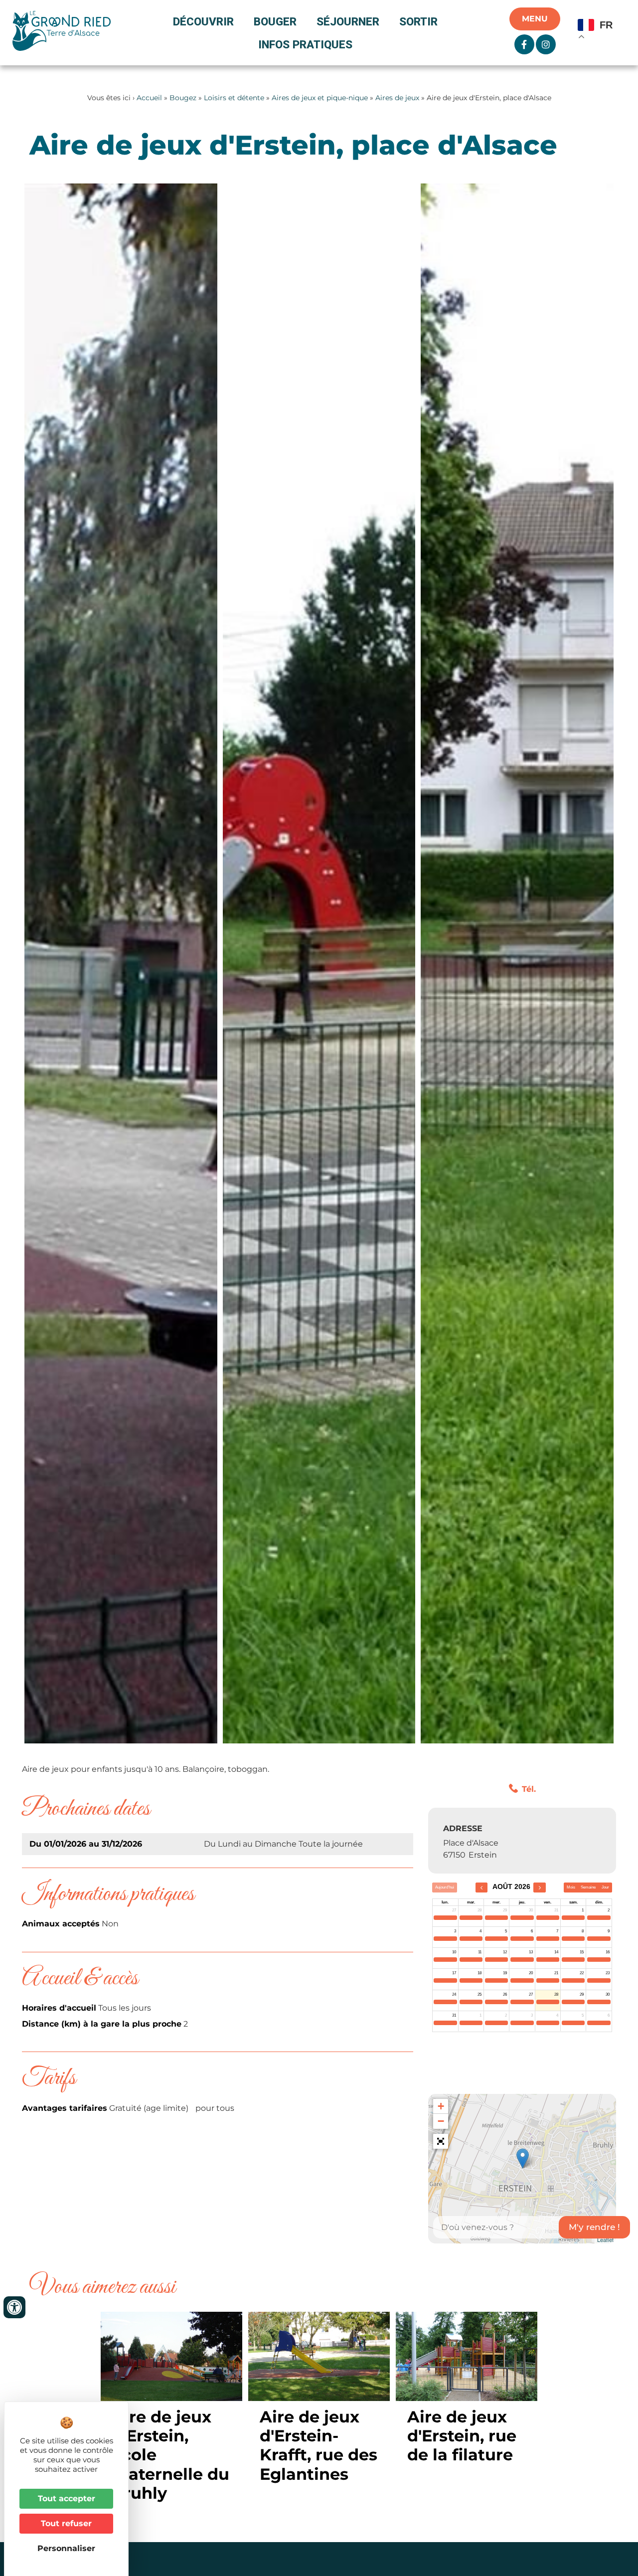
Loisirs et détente (234, 98)
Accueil (149, 98)
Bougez (183, 98)
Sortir (418, 21)
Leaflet (605, 2239)
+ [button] (441, 2106)
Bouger (275, 21)
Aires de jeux (397, 98)
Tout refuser (66, 2523)
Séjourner (348, 21)
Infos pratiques (305, 44)
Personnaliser (66, 2548)
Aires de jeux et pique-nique (320, 98)
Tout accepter (67, 2498)
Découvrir (203, 21)
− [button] (441, 2121)
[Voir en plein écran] (441, 2141)
